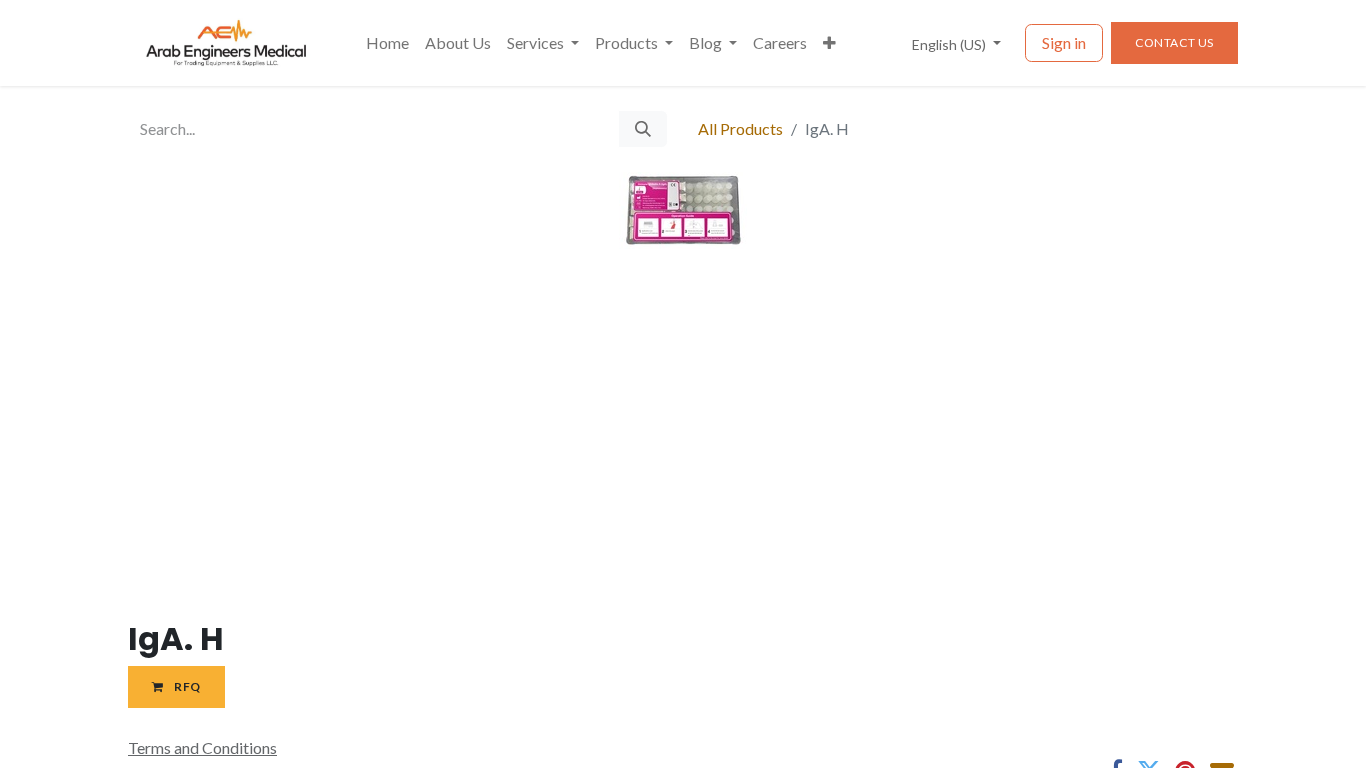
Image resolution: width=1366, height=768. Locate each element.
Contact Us (1174, 42)
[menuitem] (387, 43)
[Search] (643, 129)
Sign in (1064, 42)
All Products (740, 128)
